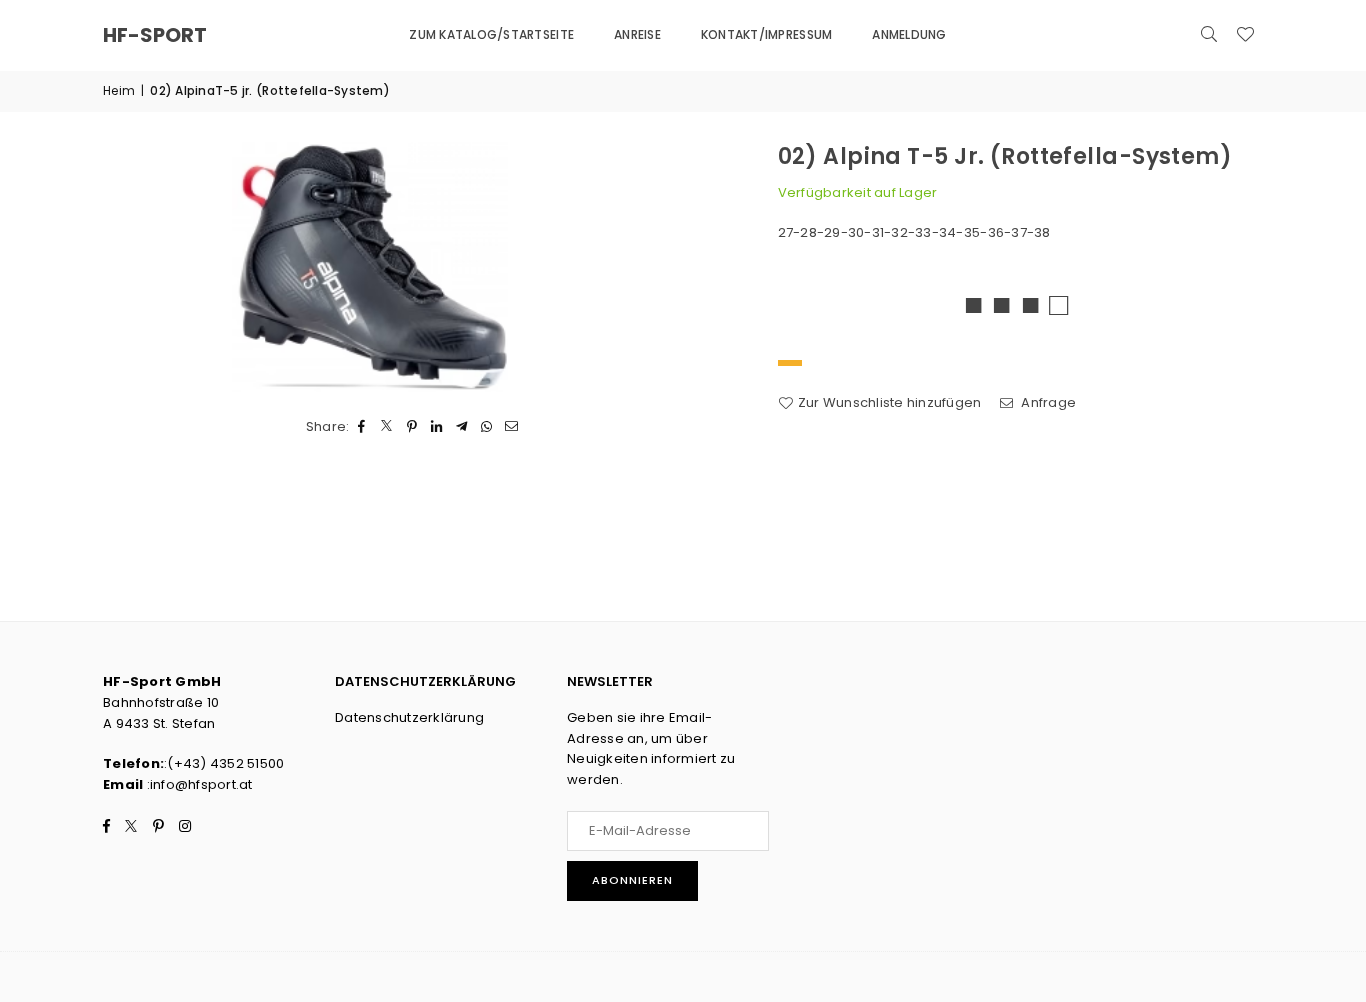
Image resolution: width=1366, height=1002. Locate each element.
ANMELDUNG (909, 34)
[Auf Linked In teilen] (437, 427)
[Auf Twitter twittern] (387, 427)
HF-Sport (155, 35)
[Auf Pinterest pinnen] (412, 427)
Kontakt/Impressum (766, 34)
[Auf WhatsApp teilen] (487, 427)
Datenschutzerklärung (409, 717)
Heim (119, 90)
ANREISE (637, 34)
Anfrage (1047, 402)
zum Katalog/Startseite (491, 34)
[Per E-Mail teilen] (512, 427)
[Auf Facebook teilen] (362, 427)
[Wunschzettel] (1245, 35)
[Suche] (1209, 35)
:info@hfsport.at (197, 784)
